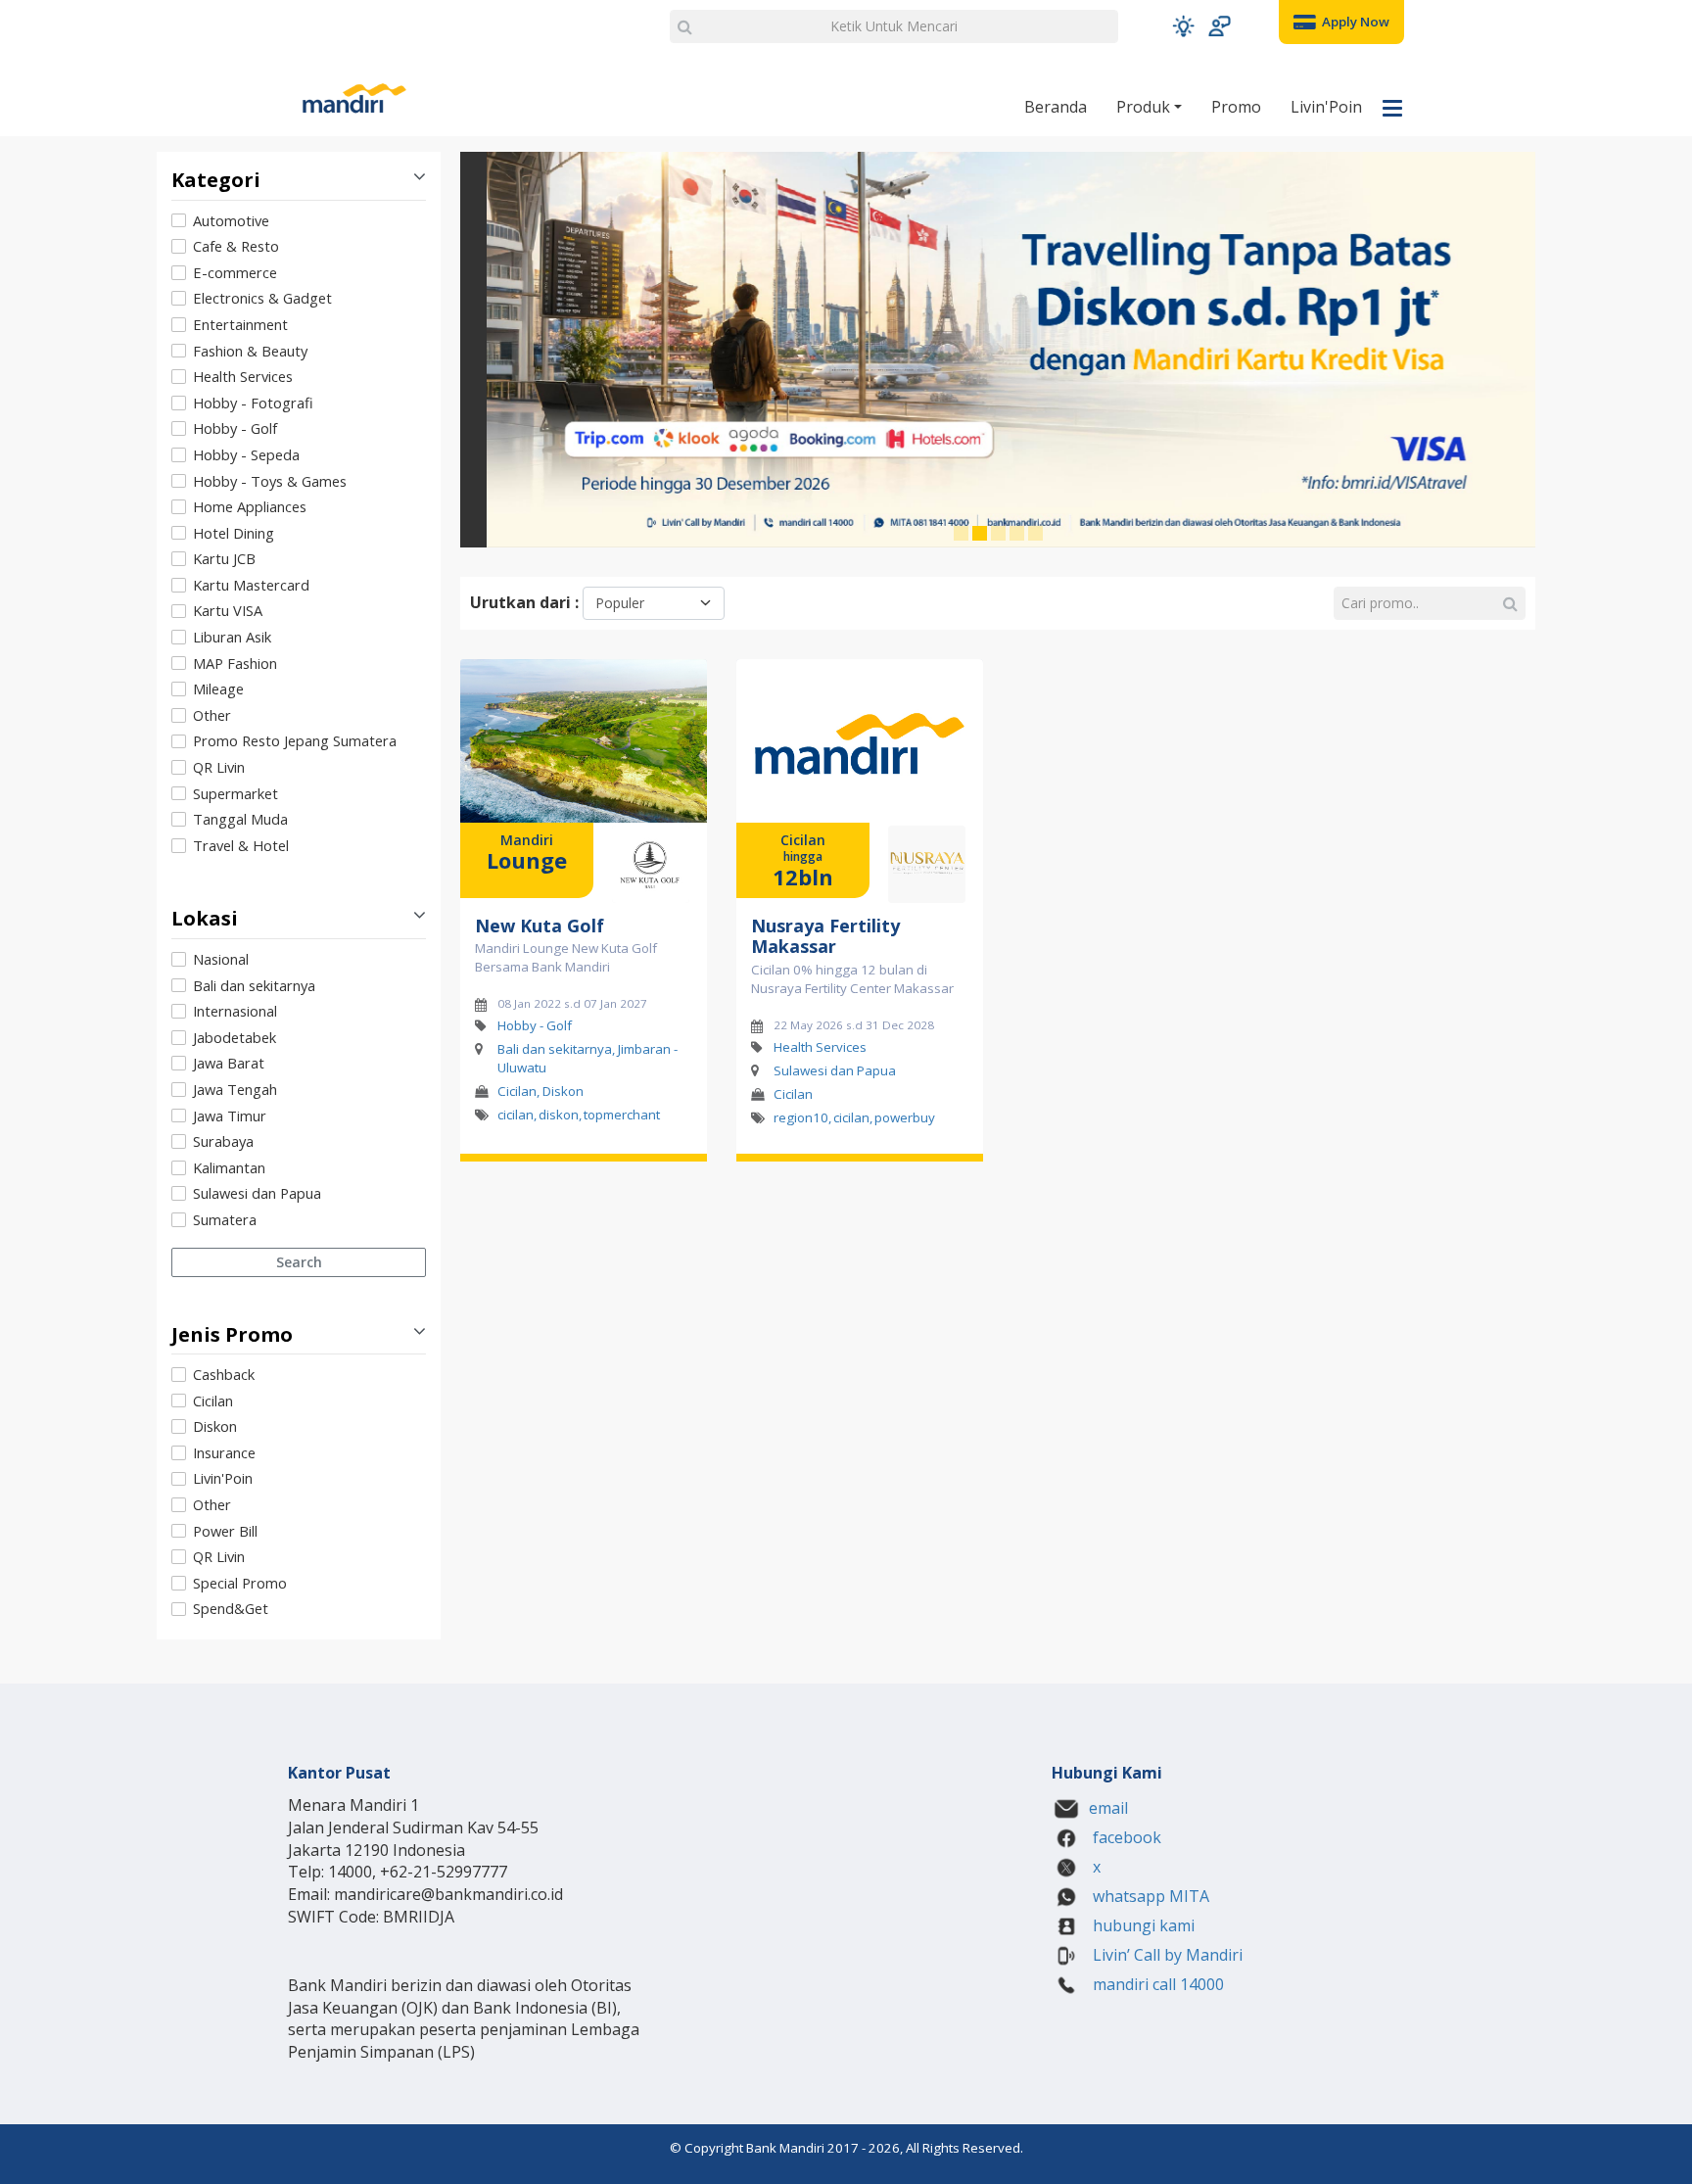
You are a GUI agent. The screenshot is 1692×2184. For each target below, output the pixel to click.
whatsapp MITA (1149, 1896)
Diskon (215, 1426)
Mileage (218, 688)
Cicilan (213, 1401)
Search (299, 1262)
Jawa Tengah (235, 1089)
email (1108, 1808)
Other (212, 715)
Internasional (235, 1011)
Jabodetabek (235, 1037)
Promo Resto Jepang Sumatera (295, 740)
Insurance (224, 1452)
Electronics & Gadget (262, 298)
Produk (1145, 107)
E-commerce (235, 272)
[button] (1183, 26)
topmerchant (622, 1115)
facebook (1125, 1837)
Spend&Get (231, 1608)
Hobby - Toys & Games (270, 481)
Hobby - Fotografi (253, 403)
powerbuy (905, 1116)
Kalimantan (229, 1167)
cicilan (516, 1115)
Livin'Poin (1326, 107)
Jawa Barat (229, 1063)
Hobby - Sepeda (246, 454)
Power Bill (225, 1531)
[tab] (299, 534)
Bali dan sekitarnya (254, 985)
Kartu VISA (228, 610)
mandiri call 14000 (1156, 1984)
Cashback (224, 1374)
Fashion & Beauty (250, 351)
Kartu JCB (224, 558)
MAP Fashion (235, 663)
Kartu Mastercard (251, 585)
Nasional (221, 959)
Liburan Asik (232, 637)
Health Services (243, 376)
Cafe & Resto (236, 246)
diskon (559, 1115)
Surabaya (223, 1141)
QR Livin (219, 767)
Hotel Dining (234, 533)
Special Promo (240, 1583)
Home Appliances (250, 506)
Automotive (231, 220)
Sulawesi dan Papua (257, 1193)
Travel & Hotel (241, 845)
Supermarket (235, 793)
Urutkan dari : (524, 602)
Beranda (1056, 107)
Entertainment (240, 324)
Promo (1236, 107)
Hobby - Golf (235, 428)
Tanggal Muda (240, 819)
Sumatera (225, 1219)
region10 (801, 1116)
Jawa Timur (230, 1116)
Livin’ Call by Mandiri (1166, 1955)
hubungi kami (1142, 1925)
